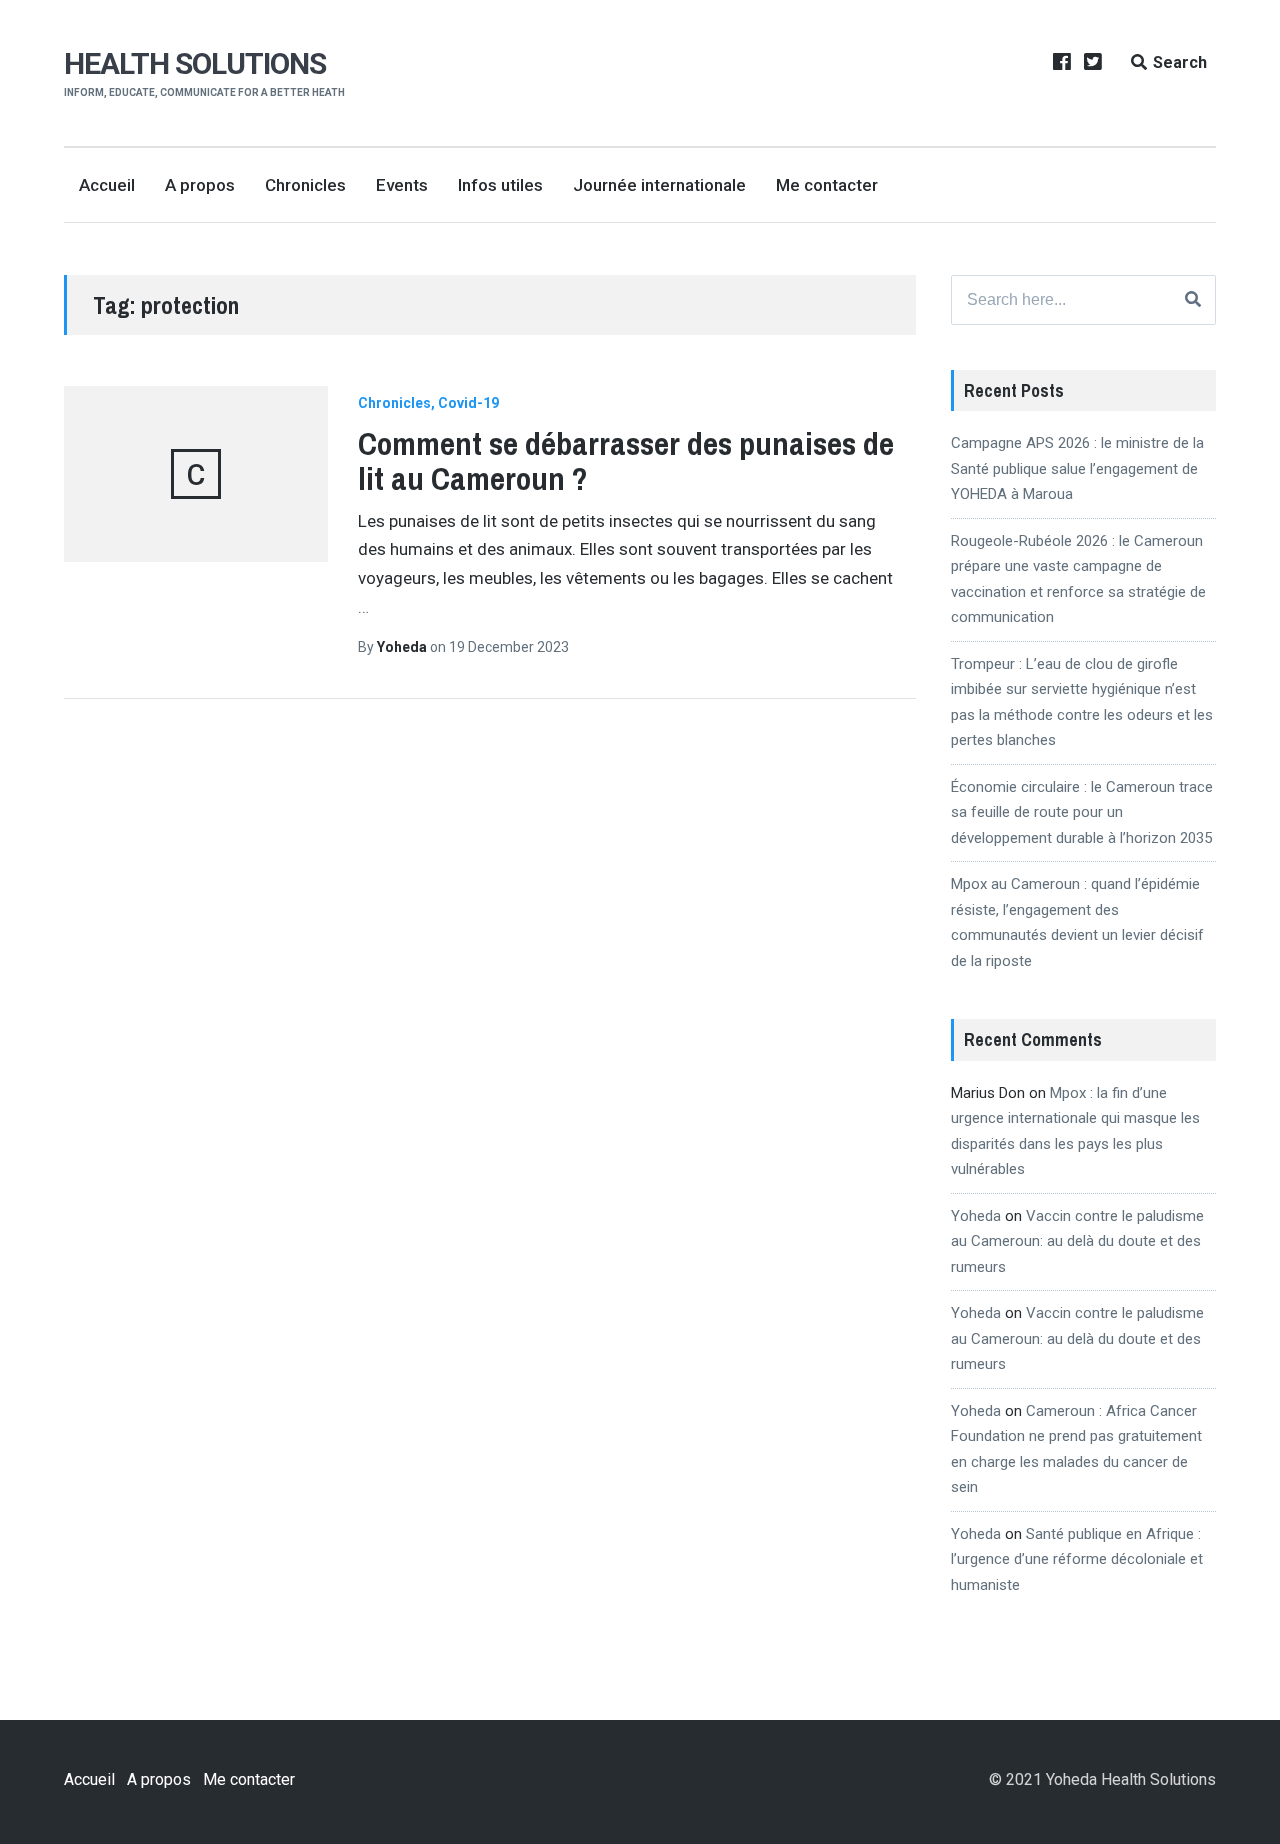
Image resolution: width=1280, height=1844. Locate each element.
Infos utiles (500, 185)
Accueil (107, 185)
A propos (200, 185)
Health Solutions (195, 63)
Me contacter (827, 185)
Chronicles (305, 185)
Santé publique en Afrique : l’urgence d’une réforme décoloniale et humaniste (1077, 1559)
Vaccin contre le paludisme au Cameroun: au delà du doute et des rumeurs (1077, 1241)
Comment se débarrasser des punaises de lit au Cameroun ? (626, 461)
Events (402, 185)
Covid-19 (468, 403)
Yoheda (403, 647)
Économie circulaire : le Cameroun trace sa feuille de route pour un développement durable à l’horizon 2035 (1082, 812)
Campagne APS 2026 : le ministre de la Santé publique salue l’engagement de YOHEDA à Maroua (1077, 468)
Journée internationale (659, 185)
